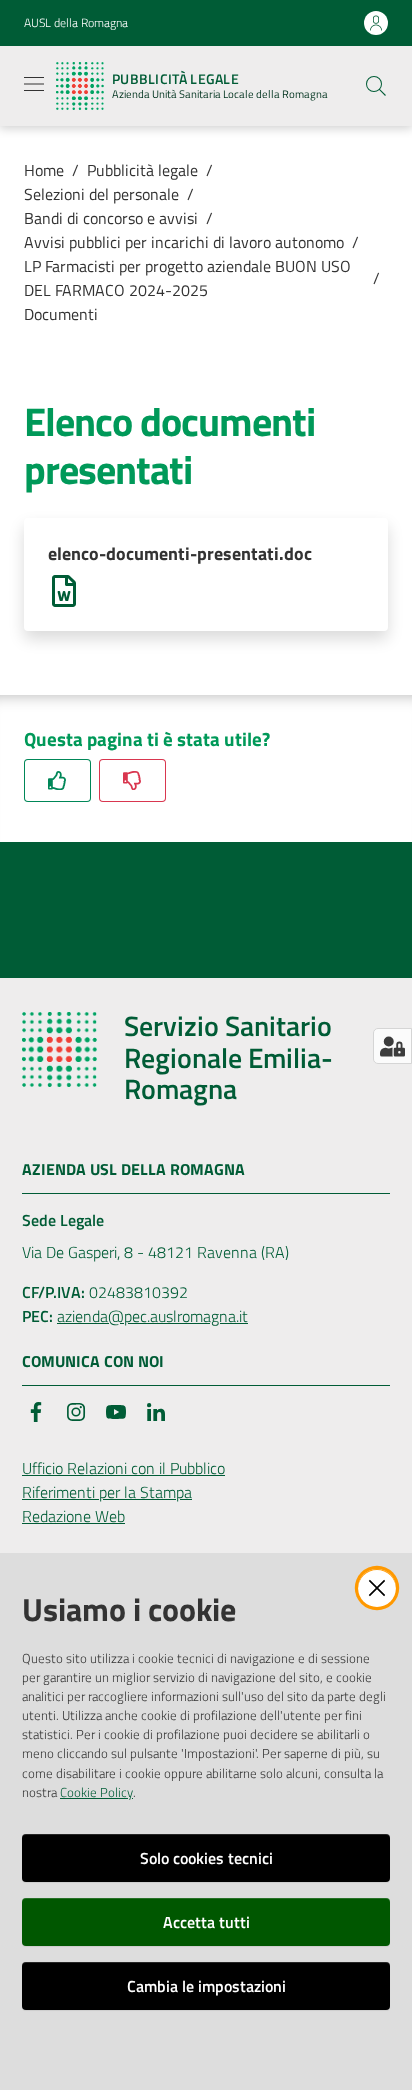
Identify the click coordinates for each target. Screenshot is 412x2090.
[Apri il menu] (34, 84)
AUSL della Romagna (76, 23)
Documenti (61, 314)
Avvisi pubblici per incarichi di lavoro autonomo (184, 242)
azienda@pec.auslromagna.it (152, 1316)
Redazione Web (73, 1516)
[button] (376, 86)
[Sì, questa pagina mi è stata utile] (57, 780)
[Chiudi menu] (340, 40)
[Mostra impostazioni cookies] (392, 1046)
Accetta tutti (206, 1922)
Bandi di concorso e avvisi (111, 218)
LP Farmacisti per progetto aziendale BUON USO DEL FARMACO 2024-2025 (187, 278)
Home (44, 170)
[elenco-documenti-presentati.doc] (64, 589)
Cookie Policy (96, 1792)
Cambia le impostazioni (206, 1986)
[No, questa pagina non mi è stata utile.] (132, 780)
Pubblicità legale (142, 170)
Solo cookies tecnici (206, 1858)
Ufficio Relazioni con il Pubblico (123, 1468)
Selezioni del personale (101, 194)
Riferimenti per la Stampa (107, 1492)
